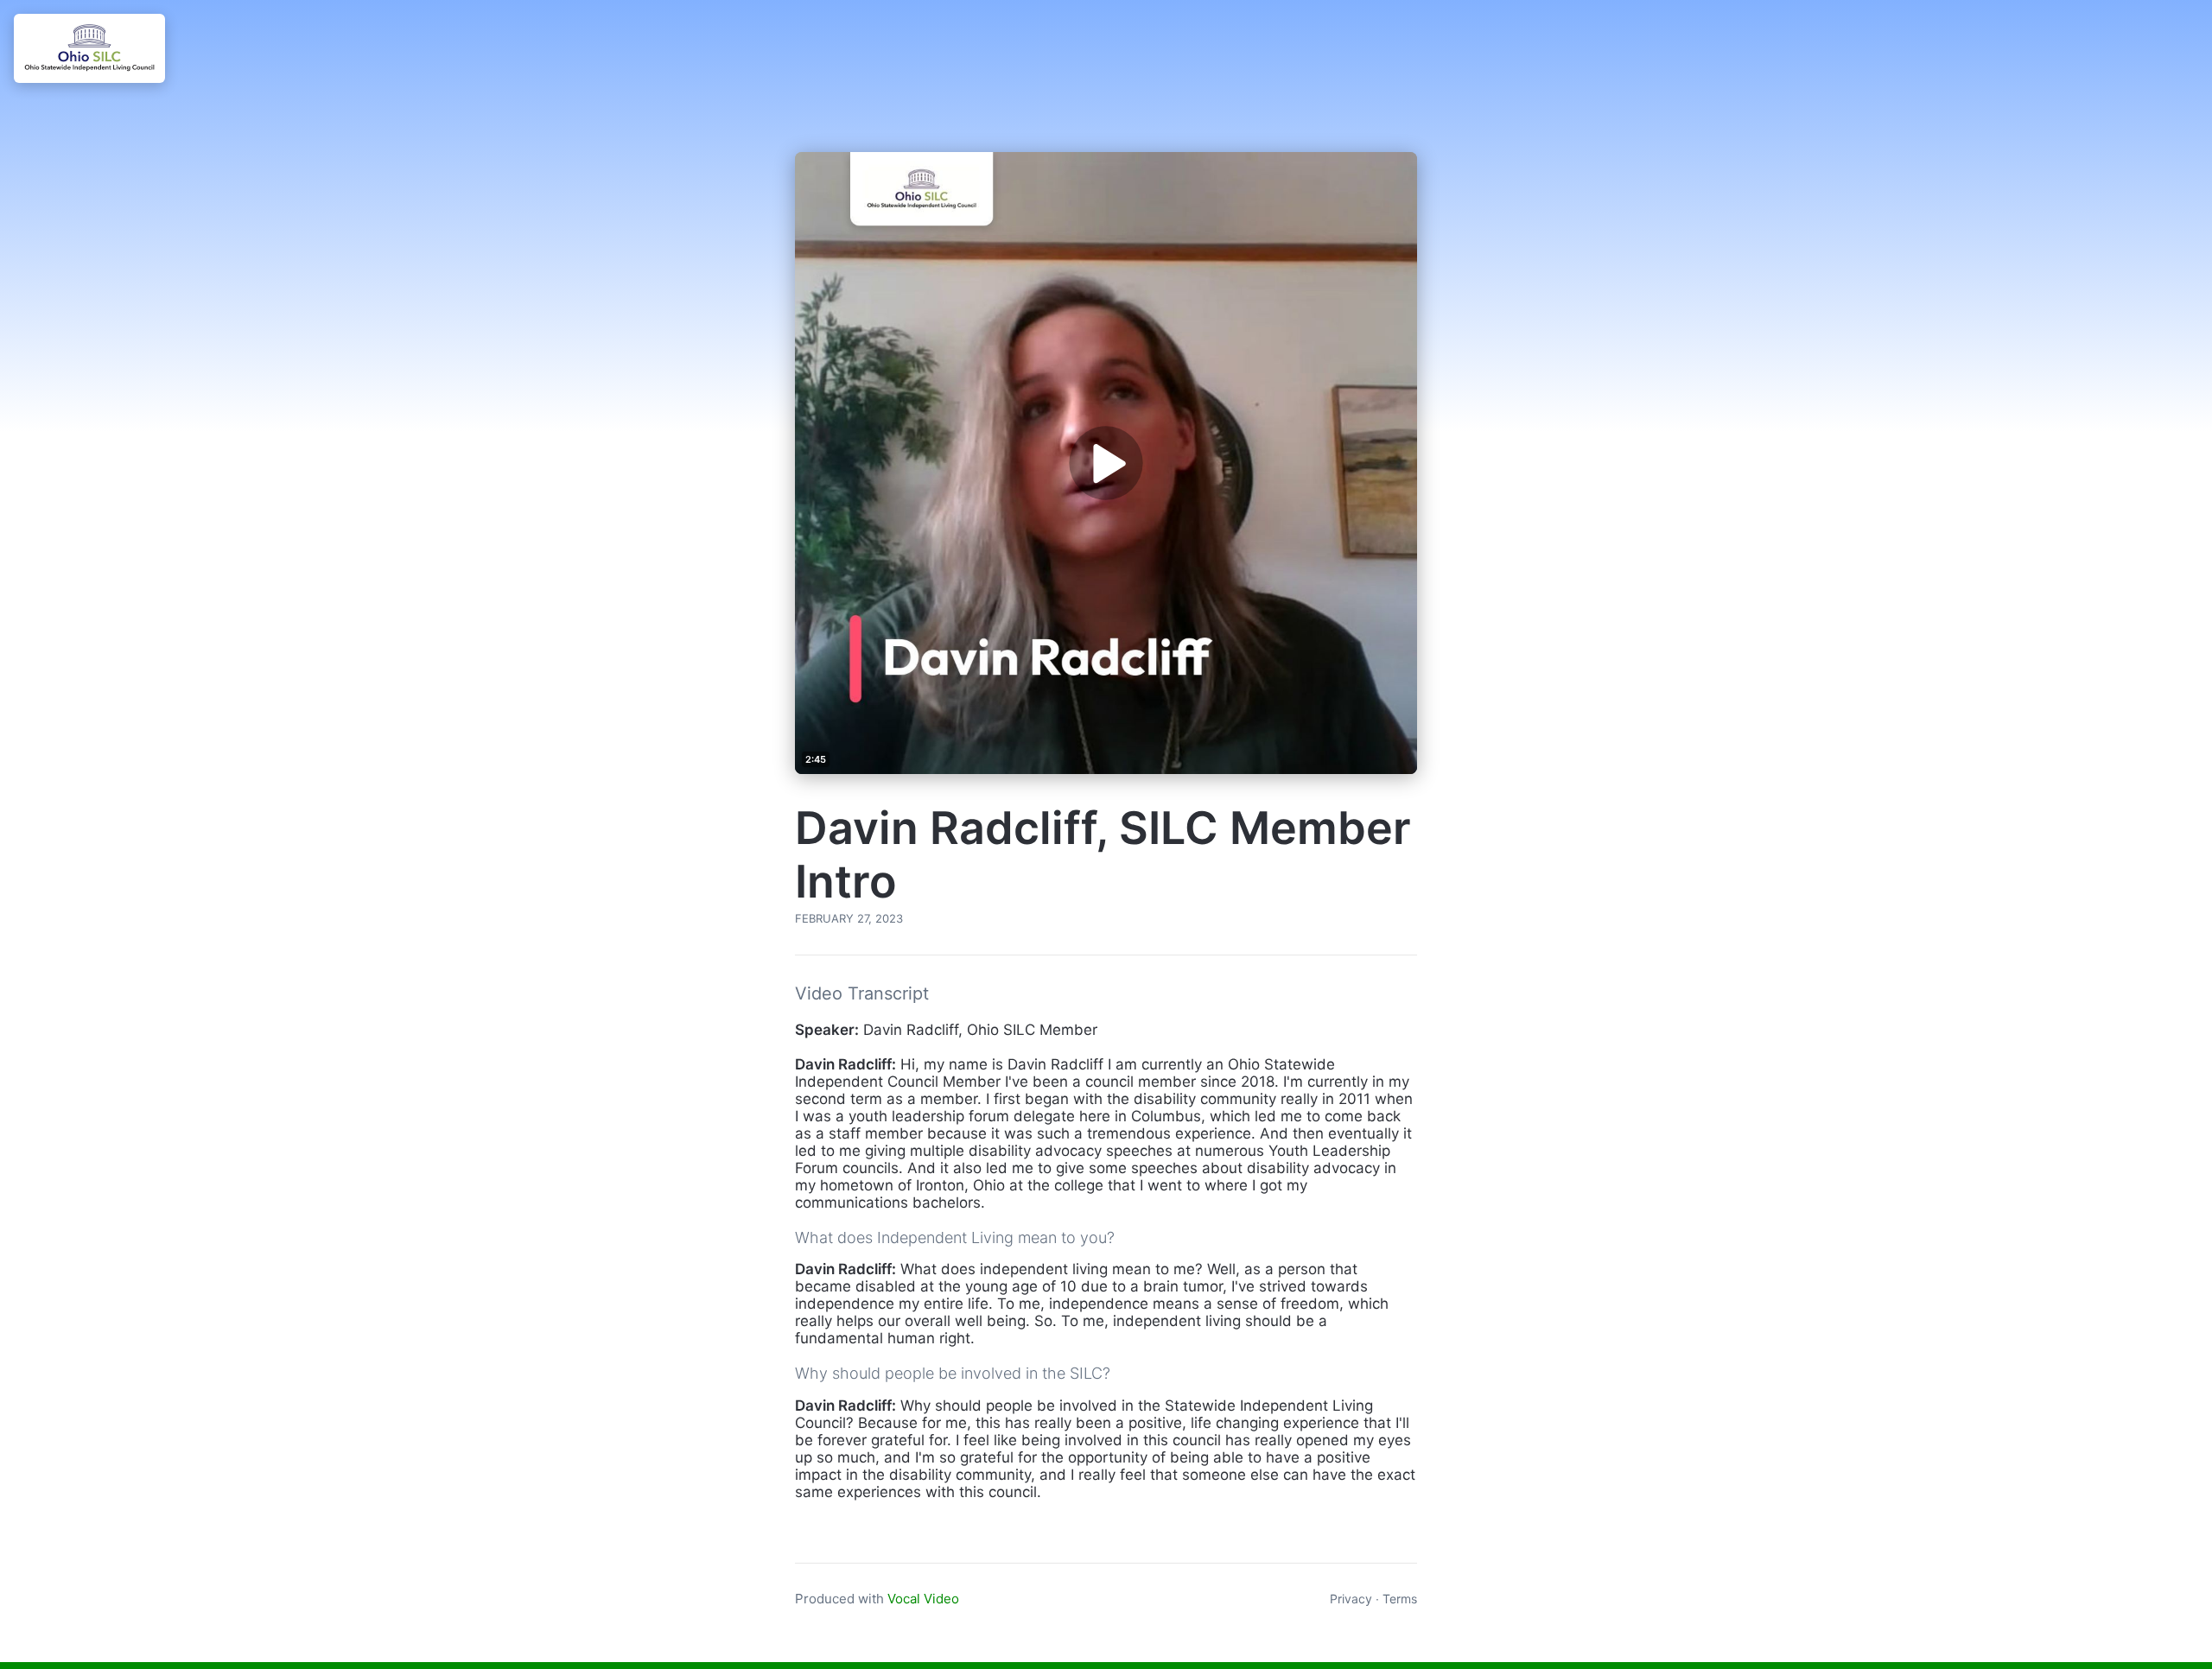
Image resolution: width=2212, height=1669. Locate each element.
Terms (1400, 1599)
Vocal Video (923, 1599)
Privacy (1351, 1599)
